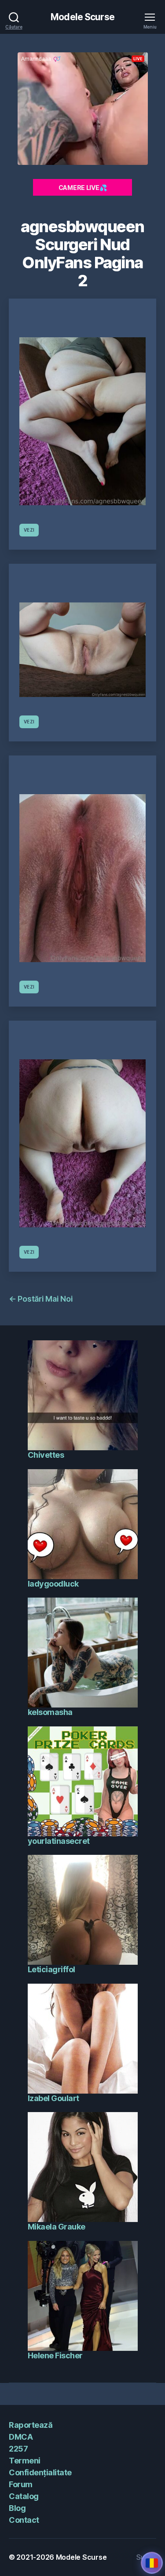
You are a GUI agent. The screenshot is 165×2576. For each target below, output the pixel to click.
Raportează (31, 2425)
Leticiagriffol (51, 1969)
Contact (24, 2520)
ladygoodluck (53, 1584)
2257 (18, 2449)
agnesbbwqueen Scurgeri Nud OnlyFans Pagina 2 (82, 254)
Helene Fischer (55, 2355)
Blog (17, 2508)
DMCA (21, 2437)
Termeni (25, 2461)
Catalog (24, 2496)
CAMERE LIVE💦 (83, 188)
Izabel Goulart (53, 2098)
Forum (21, 2484)
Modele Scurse (82, 17)
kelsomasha (50, 1712)
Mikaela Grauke (57, 2227)
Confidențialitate (40, 2472)
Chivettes (46, 1455)
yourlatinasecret (59, 1841)
